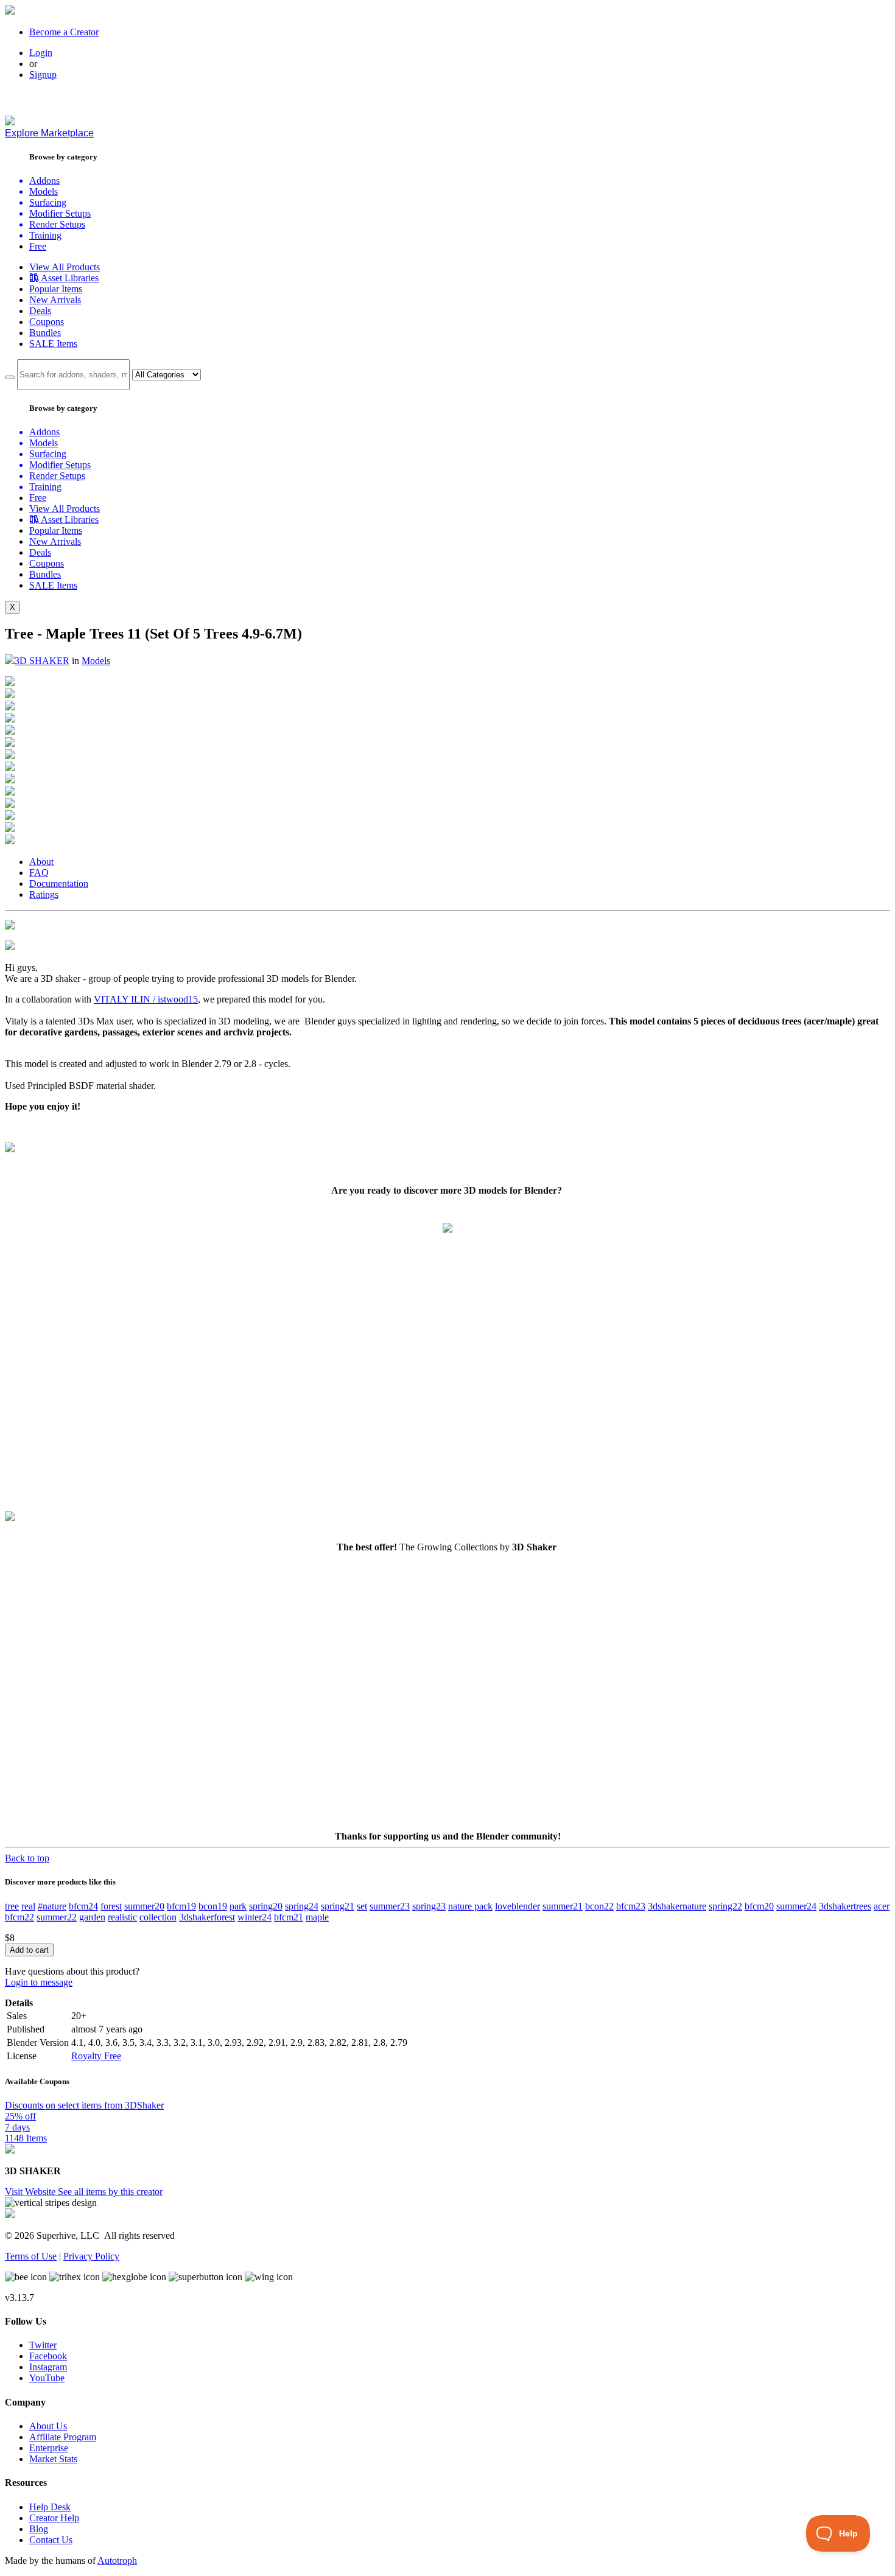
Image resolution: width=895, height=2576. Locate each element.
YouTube (47, 2378)
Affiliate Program (63, 2437)
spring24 (302, 1906)
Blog (39, 2529)
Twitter (43, 2345)
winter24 (254, 1917)
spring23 (429, 1906)
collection (158, 1917)
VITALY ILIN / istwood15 (146, 999)
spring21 (338, 1906)
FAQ (39, 873)
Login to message (39, 1982)
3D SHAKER (42, 661)
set (362, 1906)
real (28, 1906)
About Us (48, 2426)
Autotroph (117, 2560)
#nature (52, 1906)
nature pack (470, 1906)
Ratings (44, 894)
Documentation (59, 884)
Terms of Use (31, 2256)
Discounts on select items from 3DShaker (84, 2105)
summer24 (796, 1906)
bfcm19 (181, 1906)
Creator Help (54, 2518)
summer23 (390, 1906)
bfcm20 (759, 1906)
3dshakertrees (845, 1906)
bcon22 (599, 1906)
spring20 (266, 1906)
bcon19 (213, 1906)
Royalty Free (96, 2056)
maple (317, 1917)
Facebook (48, 2356)
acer (882, 1906)
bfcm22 (19, 1917)
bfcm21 (289, 1917)
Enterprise (49, 2448)
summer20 (144, 1906)
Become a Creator (64, 32)
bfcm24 (83, 1906)
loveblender (518, 1906)
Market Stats (53, 2459)
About (41, 862)
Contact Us (51, 2540)
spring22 (725, 1906)
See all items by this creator (110, 2192)
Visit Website (31, 2192)
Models (96, 661)
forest (111, 1906)
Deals (40, 311)
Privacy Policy (91, 2256)
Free (38, 246)
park (238, 1906)
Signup (43, 75)
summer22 (57, 1917)
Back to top (27, 1858)
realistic (122, 1917)
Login (41, 53)
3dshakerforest (207, 1917)
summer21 (563, 1906)
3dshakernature (677, 1906)
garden (92, 1917)
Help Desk (50, 2507)
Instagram (48, 2367)
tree (12, 1906)
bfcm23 (631, 1906)
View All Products (65, 267)
